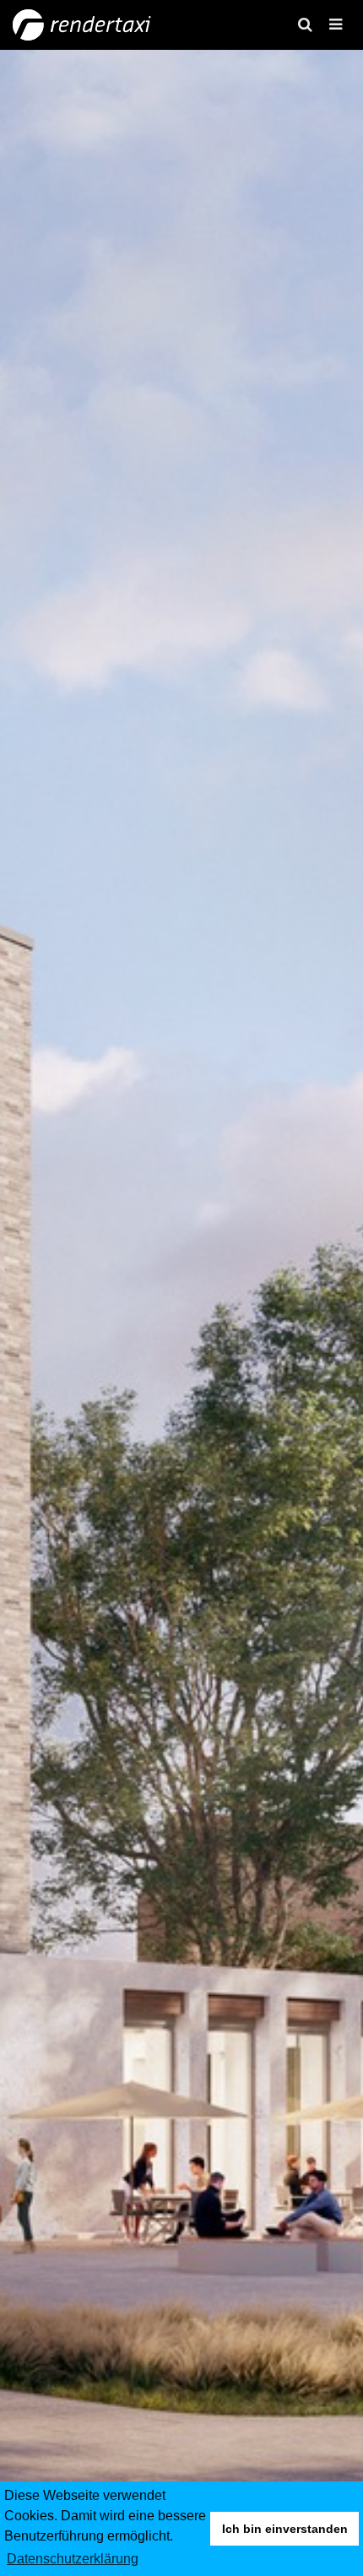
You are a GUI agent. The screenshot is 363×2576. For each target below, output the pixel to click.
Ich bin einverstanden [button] (285, 2529)
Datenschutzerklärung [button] (73, 2559)
